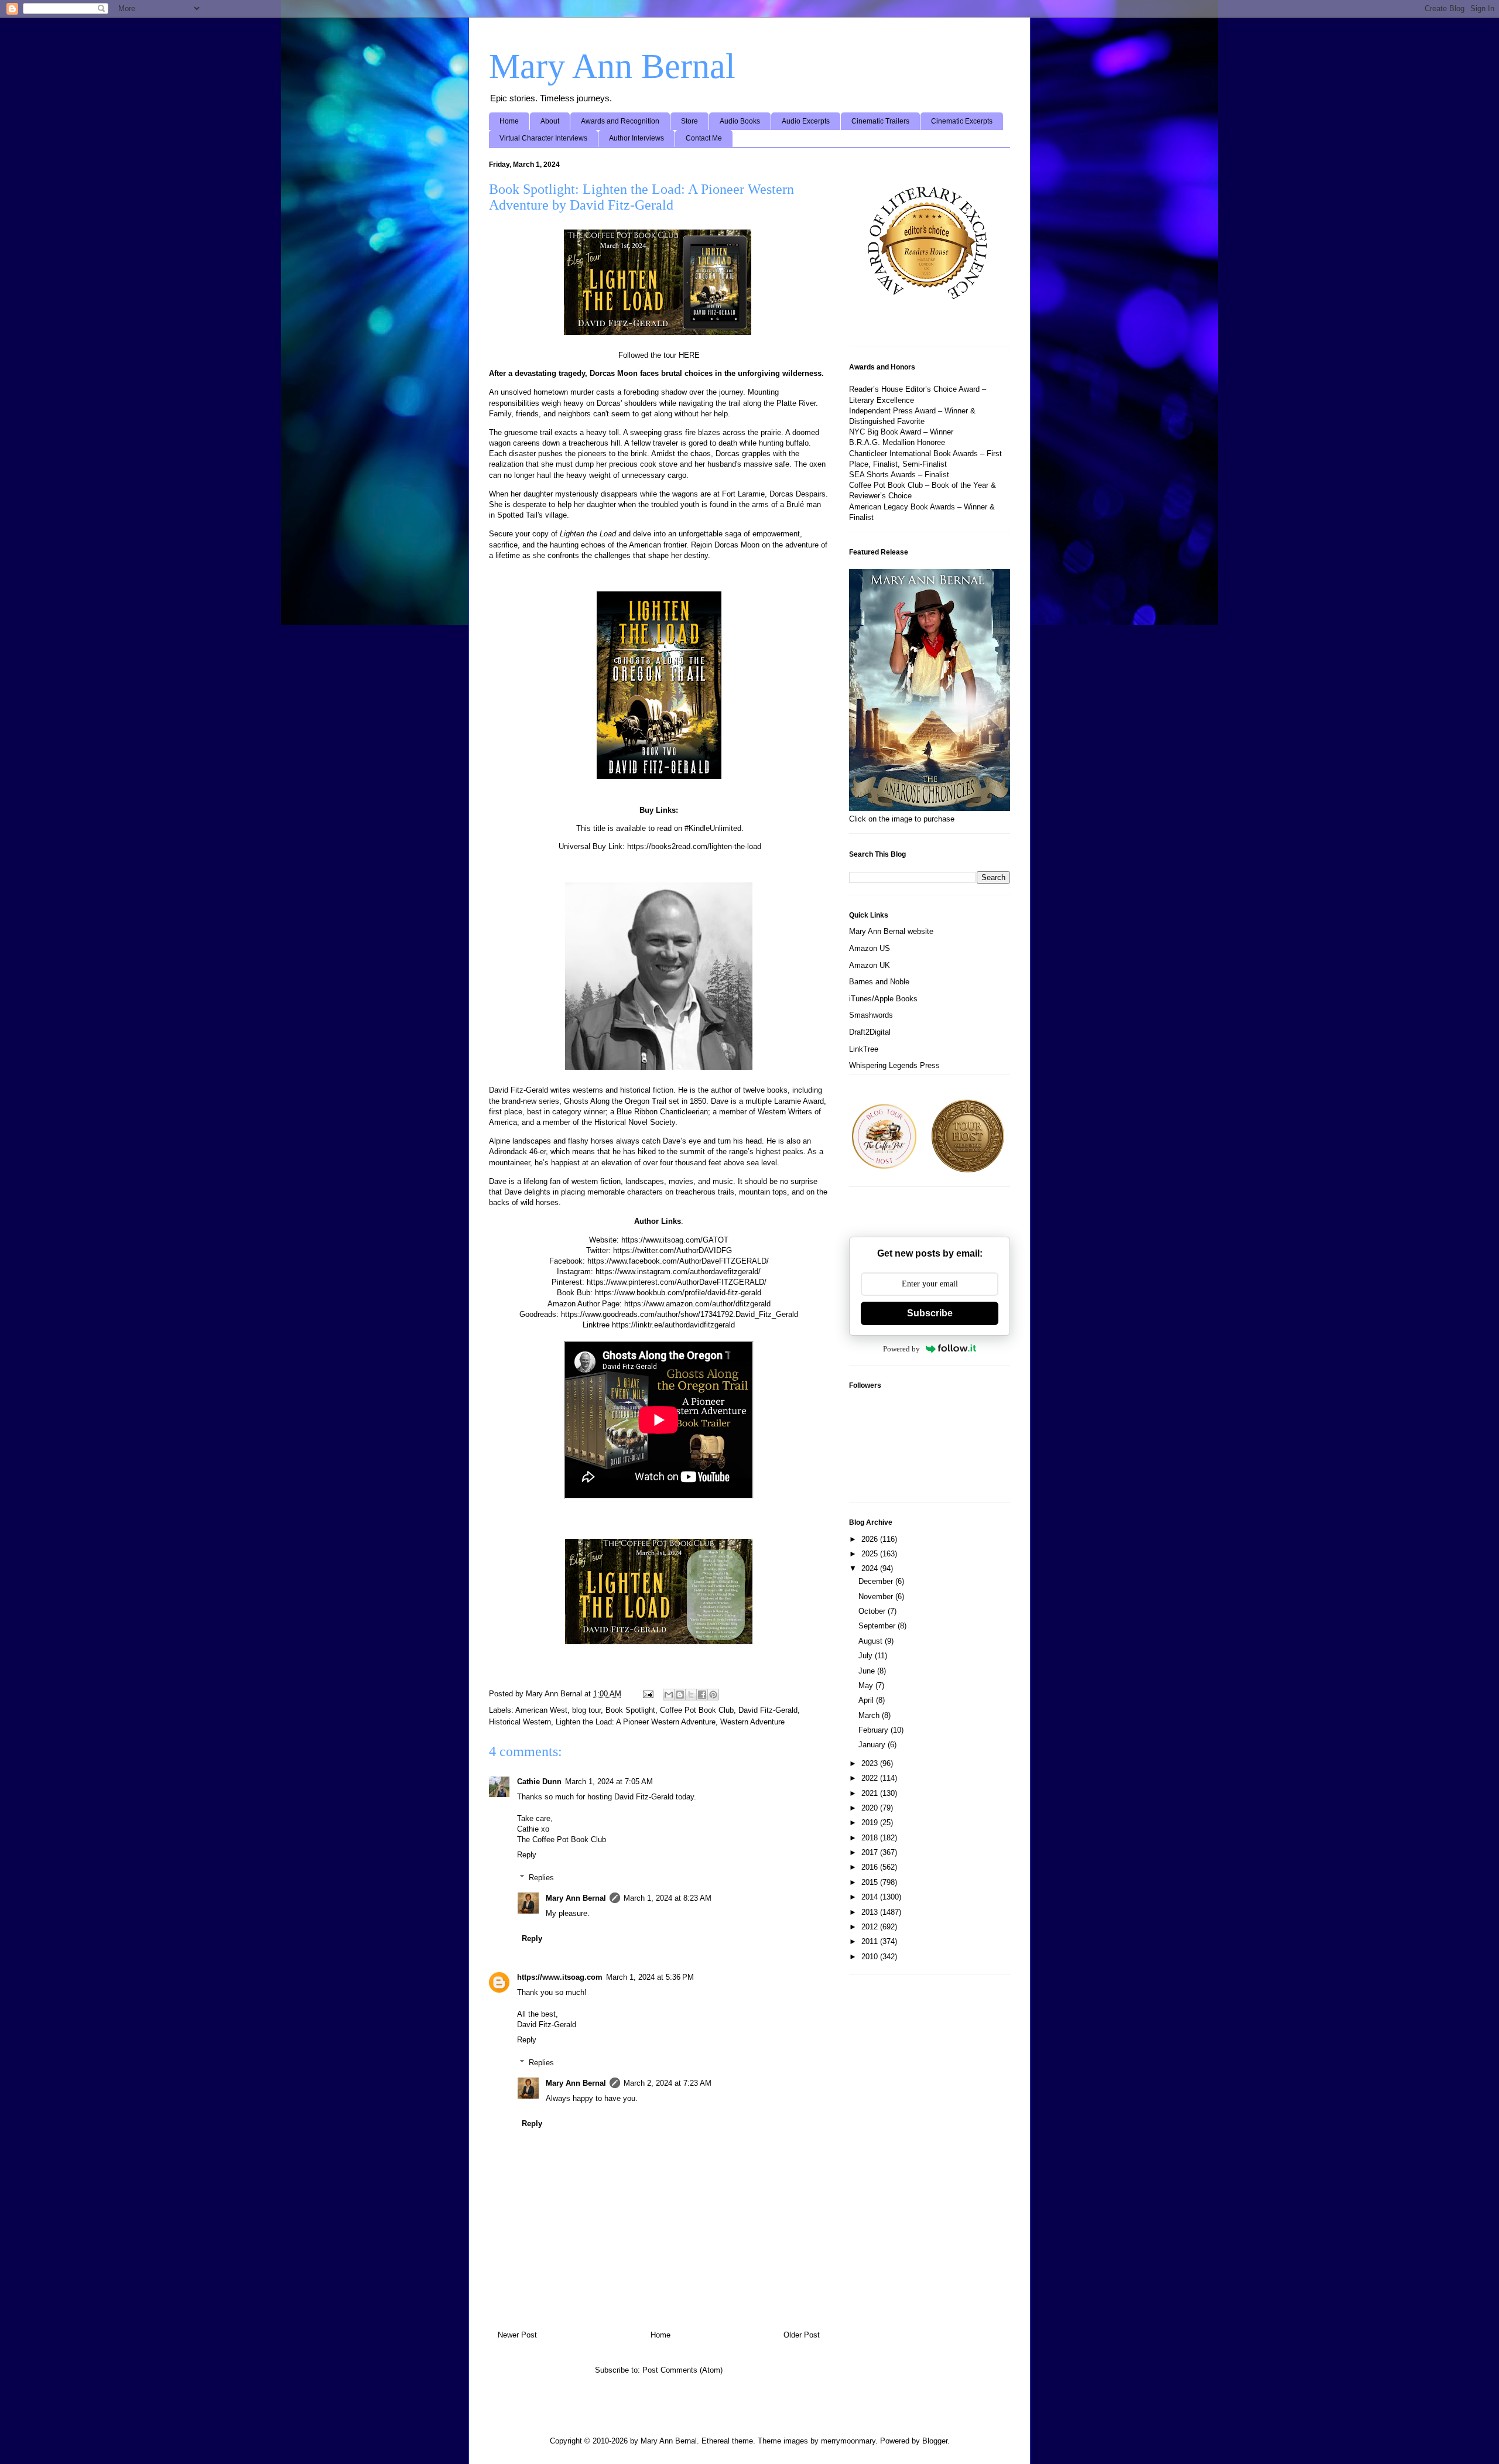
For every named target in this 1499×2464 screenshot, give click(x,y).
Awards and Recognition (620, 121)
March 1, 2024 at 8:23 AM (668, 1898)
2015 (871, 1882)
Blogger (935, 2441)
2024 (871, 1568)
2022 (871, 1778)
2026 (871, 1539)
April (867, 1700)
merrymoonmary (848, 2441)
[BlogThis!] (680, 1695)
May (867, 1686)
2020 (871, 1808)
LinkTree (864, 1049)
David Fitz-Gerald (768, 1710)
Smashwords (871, 1015)
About (550, 121)
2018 (871, 1838)
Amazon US (870, 948)
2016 (871, 1867)
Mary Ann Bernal (612, 66)
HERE (689, 355)
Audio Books (740, 121)
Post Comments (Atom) (682, 2370)
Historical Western (520, 1722)
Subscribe (930, 1313)
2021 (871, 1793)
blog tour (586, 1710)
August (872, 1641)
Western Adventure (752, 1722)
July (867, 1656)
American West (541, 1710)
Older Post (802, 2335)
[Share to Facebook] (702, 1695)
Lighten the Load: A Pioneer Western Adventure (636, 1722)
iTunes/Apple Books (883, 999)
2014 (871, 1897)
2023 (871, 1763)
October (873, 1611)
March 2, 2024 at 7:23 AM (668, 2083)
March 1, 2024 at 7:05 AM (609, 1782)
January (873, 1745)
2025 (871, 1554)
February (875, 1730)
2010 (871, 1957)
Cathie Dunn (539, 1782)
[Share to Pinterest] (713, 1695)
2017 (871, 1852)
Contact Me (704, 138)
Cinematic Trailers (880, 121)
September (878, 1626)
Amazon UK (870, 965)
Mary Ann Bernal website (891, 931)
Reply (527, 1855)
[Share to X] (691, 1695)
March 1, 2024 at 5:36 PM (650, 1977)
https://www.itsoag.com (560, 1977)
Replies (541, 1878)
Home (509, 121)
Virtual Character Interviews (543, 138)
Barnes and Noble (879, 982)
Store (689, 121)
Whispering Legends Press (894, 1065)
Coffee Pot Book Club (697, 1710)
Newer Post (517, 2335)
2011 (871, 1941)
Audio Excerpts (806, 121)
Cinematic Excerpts (962, 121)
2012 (871, 1927)
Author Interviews (636, 138)
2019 (871, 1823)
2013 (871, 1912)
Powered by (901, 1349)
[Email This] (669, 1695)
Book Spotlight (630, 1710)
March (870, 1715)
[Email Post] (647, 1694)
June (868, 1671)
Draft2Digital (870, 1032)
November (877, 1597)
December (877, 1581)
